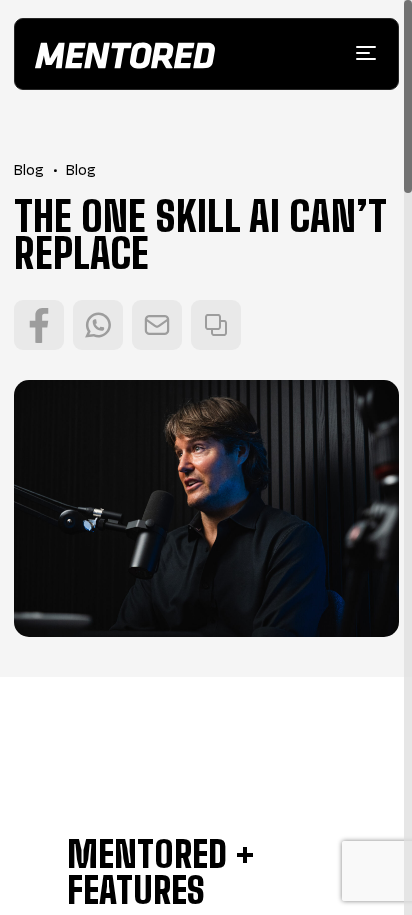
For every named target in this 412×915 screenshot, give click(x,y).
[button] (366, 53)
